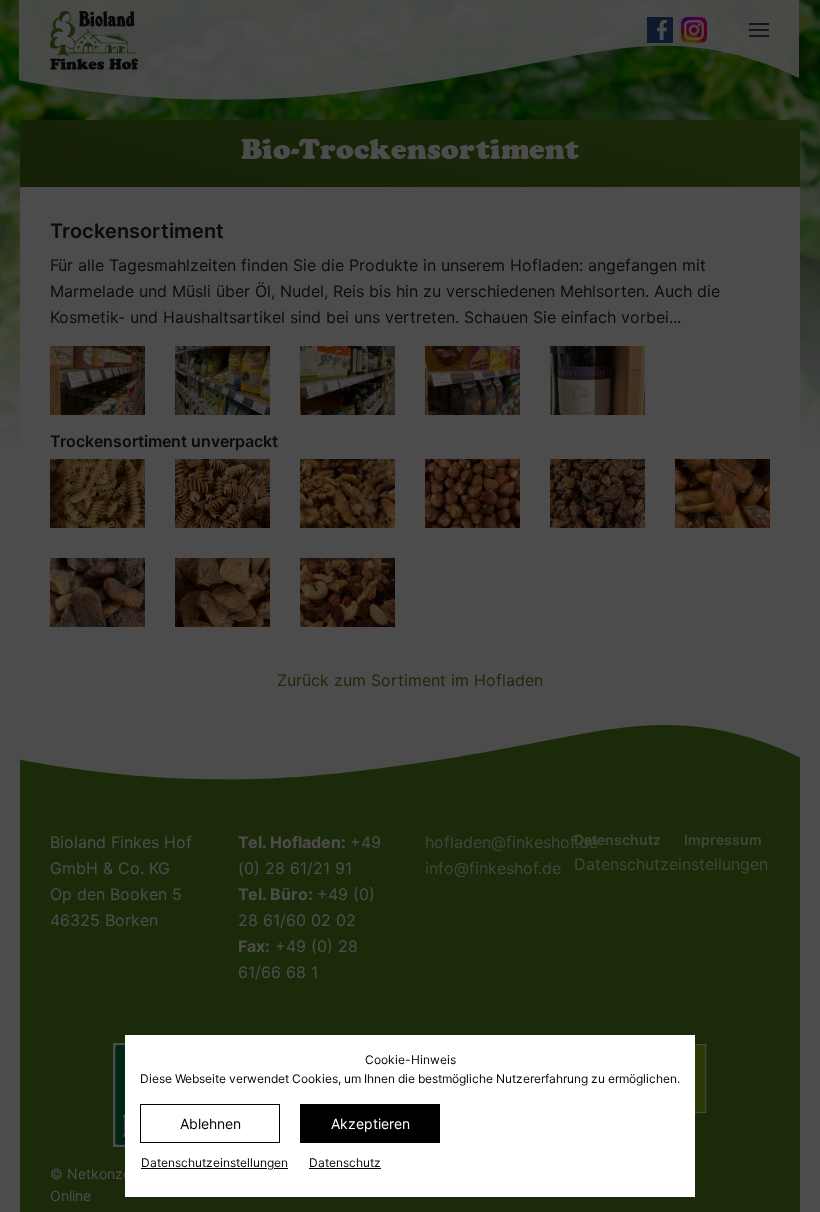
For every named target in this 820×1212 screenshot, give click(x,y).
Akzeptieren (370, 1123)
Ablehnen (210, 1123)
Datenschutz (345, 1162)
